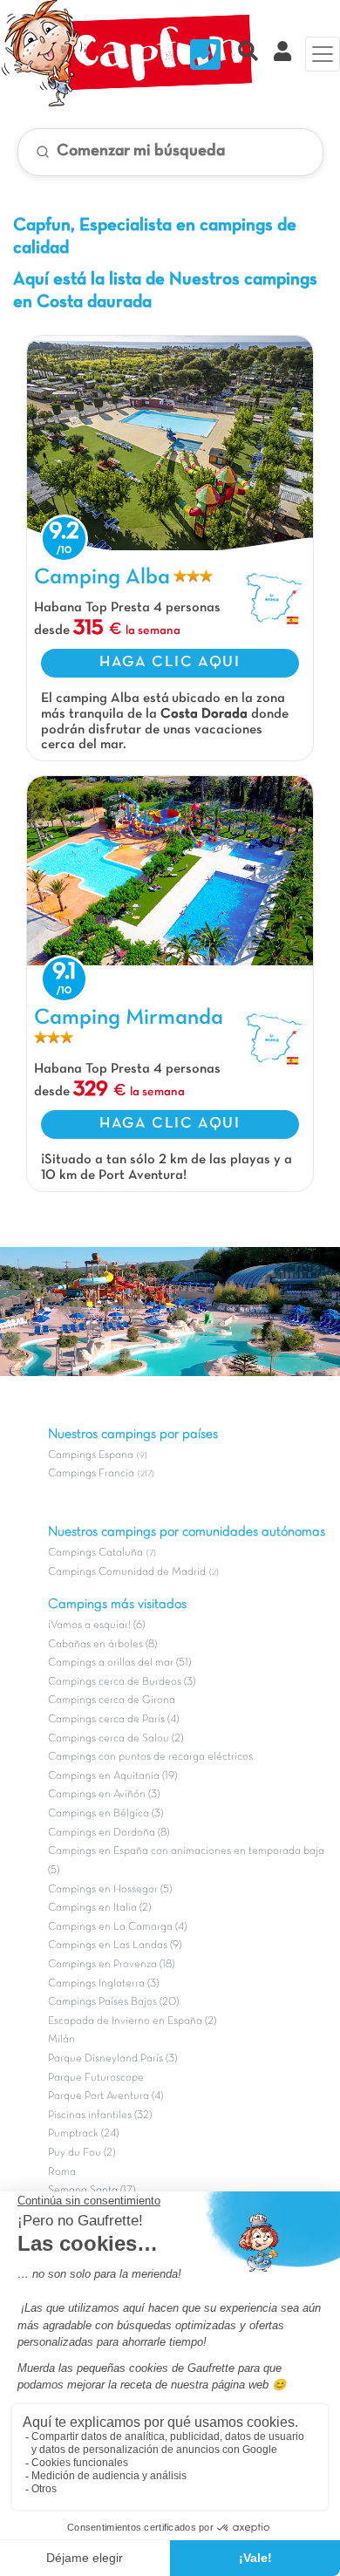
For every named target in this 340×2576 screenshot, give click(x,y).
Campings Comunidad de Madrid (127, 1572)
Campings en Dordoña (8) (109, 1833)
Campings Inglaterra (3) (103, 1984)
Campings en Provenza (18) (111, 1965)
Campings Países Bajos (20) (113, 2002)
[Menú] (323, 54)
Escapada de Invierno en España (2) (132, 2021)
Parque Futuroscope (96, 2078)
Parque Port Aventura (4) (105, 2096)
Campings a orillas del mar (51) (119, 1663)
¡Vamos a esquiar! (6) (96, 1625)
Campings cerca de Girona (112, 1700)
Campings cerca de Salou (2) (116, 1739)
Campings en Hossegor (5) (110, 1890)
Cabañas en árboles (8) (102, 1645)
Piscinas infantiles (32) (100, 2116)
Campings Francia (91, 1474)
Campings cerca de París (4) (113, 1720)
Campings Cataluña (95, 1553)
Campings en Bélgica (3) (105, 1814)
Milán (61, 2040)
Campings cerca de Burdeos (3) (122, 1682)
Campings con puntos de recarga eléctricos (150, 1757)
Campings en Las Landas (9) (115, 1946)
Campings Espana (91, 1455)
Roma (62, 2172)
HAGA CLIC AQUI (170, 663)
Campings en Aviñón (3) (104, 1795)
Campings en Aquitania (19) (112, 1776)
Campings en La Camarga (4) (117, 1927)
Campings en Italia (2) (99, 1908)
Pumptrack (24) (83, 2134)
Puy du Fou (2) (82, 2153)
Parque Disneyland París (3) (112, 2059)
